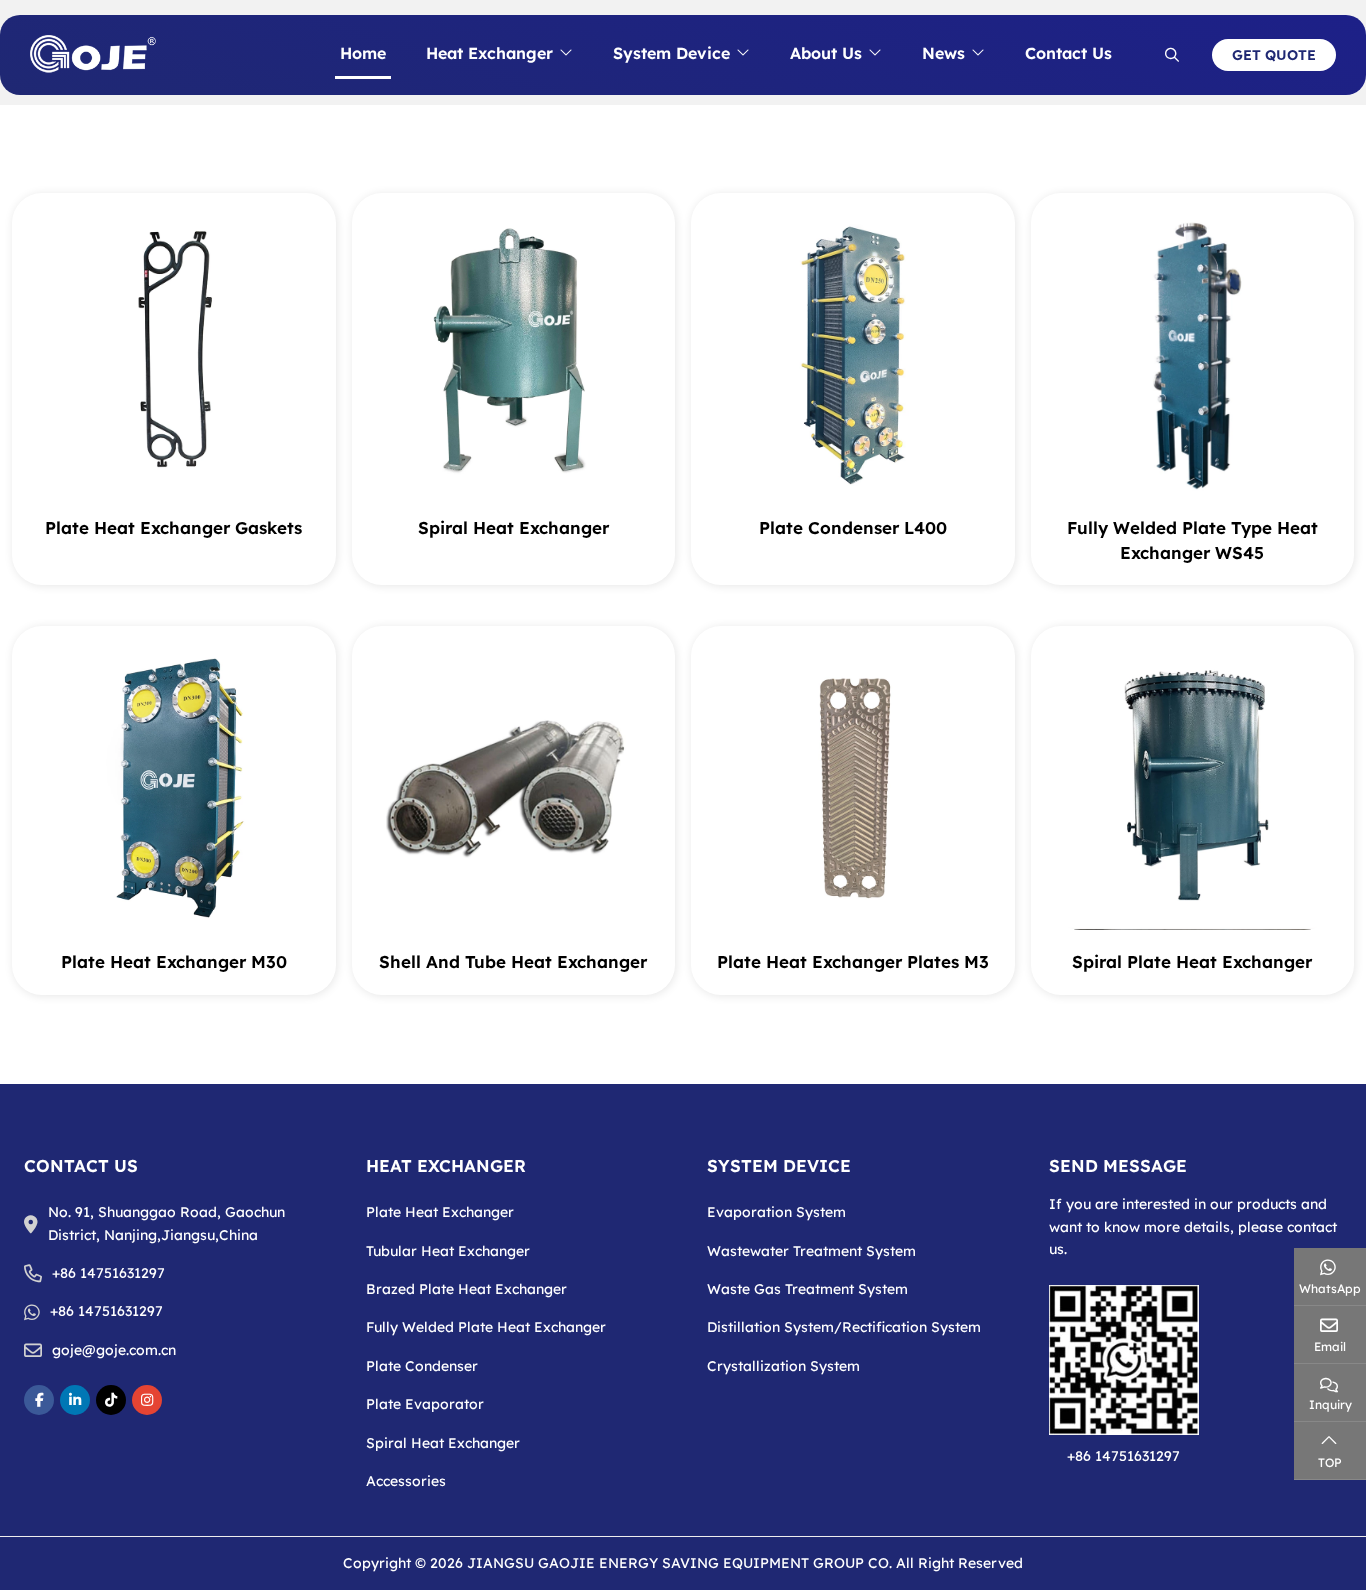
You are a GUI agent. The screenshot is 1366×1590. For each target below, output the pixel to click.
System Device (671, 53)
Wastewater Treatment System (811, 1251)
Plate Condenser (422, 1366)
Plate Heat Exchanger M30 (174, 961)
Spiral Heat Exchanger (513, 527)
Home (363, 53)
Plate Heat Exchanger (440, 1212)
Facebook (39, 1400)
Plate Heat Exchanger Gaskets (173, 527)
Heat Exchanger (489, 53)
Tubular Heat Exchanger (448, 1251)
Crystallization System (783, 1366)
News (943, 53)
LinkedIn (75, 1400)
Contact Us (1068, 53)
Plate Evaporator (425, 1404)
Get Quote (1274, 55)
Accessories (406, 1481)
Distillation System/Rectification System (844, 1327)
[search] (1172, 55)
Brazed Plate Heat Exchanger (466, 1289)
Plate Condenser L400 (853, 527)
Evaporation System (776, 1212)
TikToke (111, 1400)
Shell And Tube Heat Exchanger (513, 961)
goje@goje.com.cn (114, 1350)
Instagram (147, 1400)
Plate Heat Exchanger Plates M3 (853, 961)
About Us (826, 53)
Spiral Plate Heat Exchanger (1192, 961)
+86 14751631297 (108, 1273)
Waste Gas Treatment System (807, 1289)
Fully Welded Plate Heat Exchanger (486, 1327)
